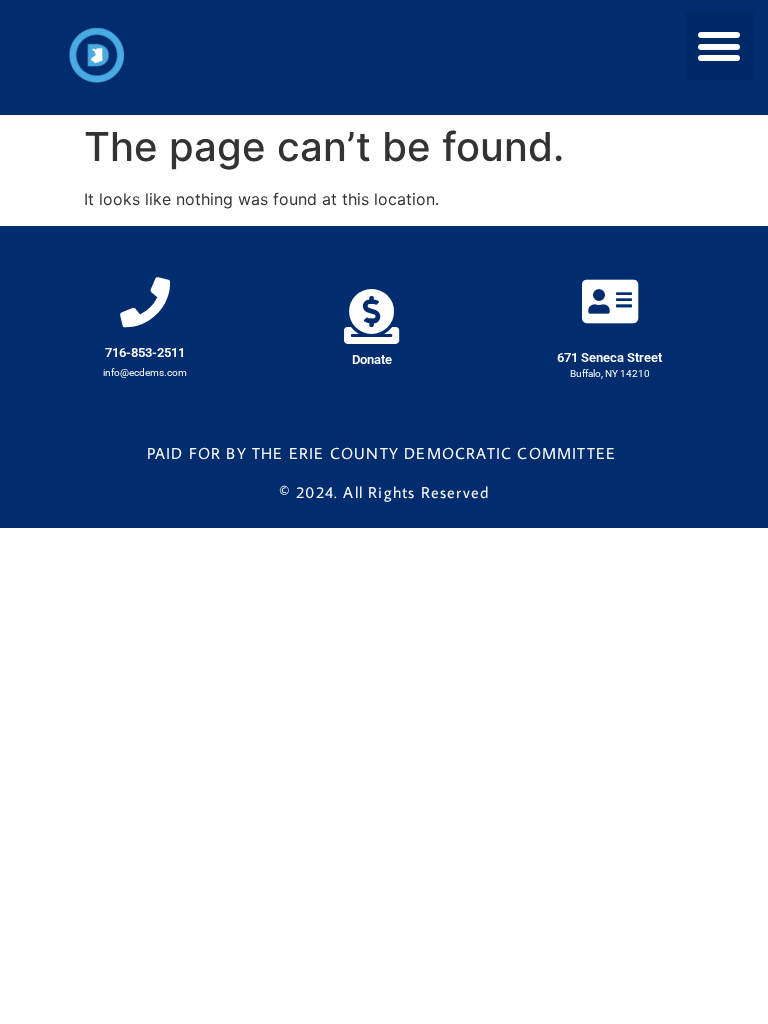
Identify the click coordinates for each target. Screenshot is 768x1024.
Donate (372, 359)
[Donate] (371, 316)
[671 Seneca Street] (610, 301)
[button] (719, 45)
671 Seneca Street (609, 357)
